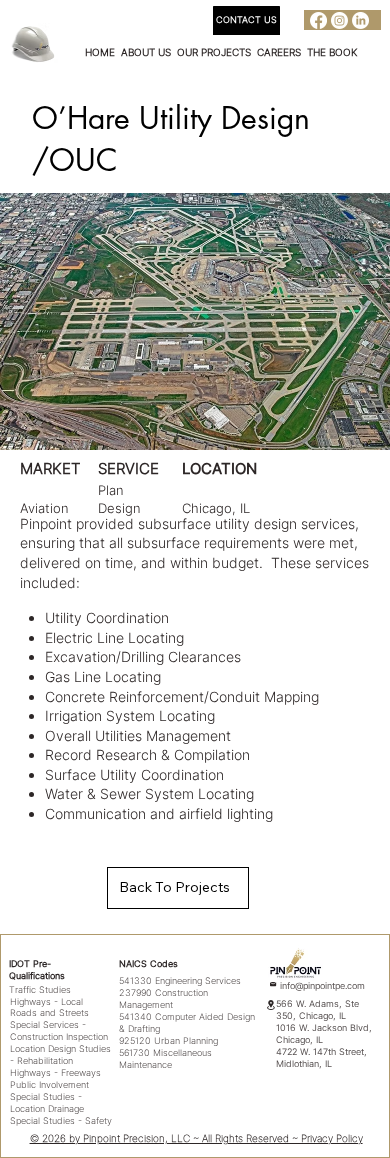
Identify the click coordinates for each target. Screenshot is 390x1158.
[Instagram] (339, 20)
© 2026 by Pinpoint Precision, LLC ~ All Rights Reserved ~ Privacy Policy (196, 1138)
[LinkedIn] (360, 20)
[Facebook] (318, 20)
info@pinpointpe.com (322, 986)
